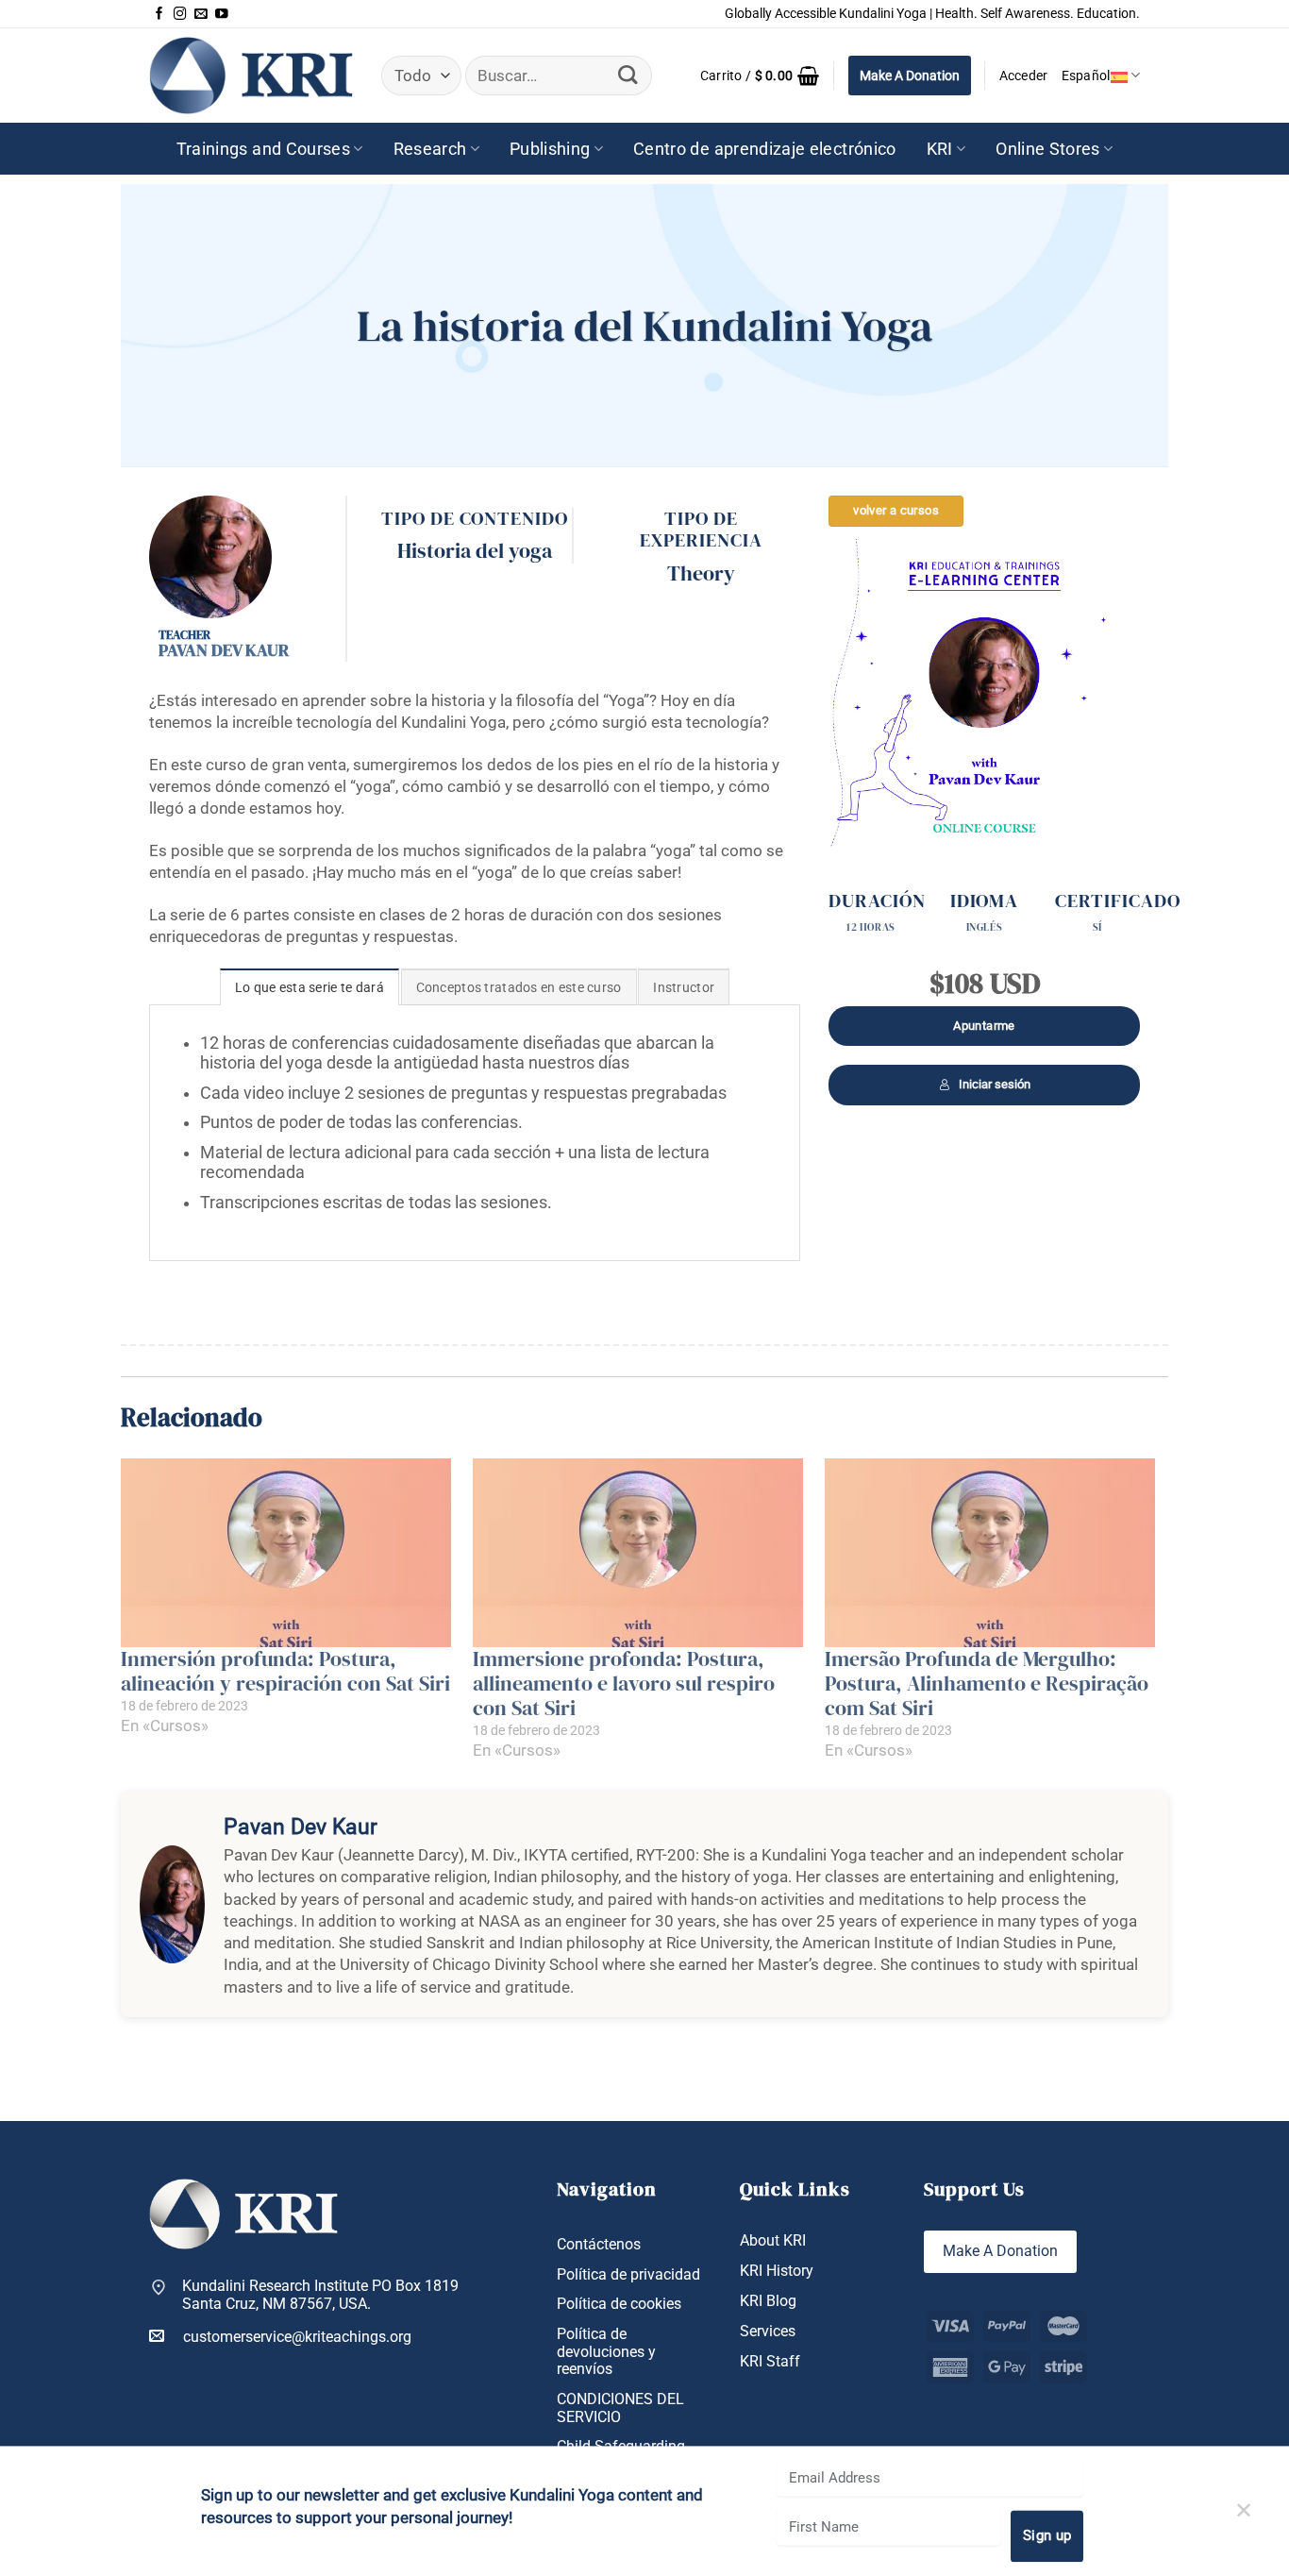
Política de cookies (619, 2304)
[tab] (310, 987)
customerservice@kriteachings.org (297, 2337)
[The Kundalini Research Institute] (251, 75)
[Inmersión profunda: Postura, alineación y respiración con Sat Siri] (287, 1553)
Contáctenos (599, 2245)
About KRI (773, 2241)
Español (1086, 76)
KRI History (777, 2271)
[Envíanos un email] (201, 14)
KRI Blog (768, 2301)
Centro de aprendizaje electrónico (765, 149)
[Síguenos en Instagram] (180, 14)
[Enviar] (628, 76)
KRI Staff (770, 2362)
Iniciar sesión (995, 1084)
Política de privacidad (628, 2275)
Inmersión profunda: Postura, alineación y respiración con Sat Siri (285, 1671)
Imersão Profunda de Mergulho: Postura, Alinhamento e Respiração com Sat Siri (987, 1684)
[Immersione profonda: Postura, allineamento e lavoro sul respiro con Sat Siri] (639, 1553)
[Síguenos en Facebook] (159, 14)
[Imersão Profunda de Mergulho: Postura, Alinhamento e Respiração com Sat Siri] (991, 1553)
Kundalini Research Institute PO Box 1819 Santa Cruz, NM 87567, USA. (320, 2295)
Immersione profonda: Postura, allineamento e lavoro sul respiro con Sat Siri (624, 1684)
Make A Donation (910, 76)
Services (768, 2332)
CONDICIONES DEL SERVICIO (620, 2408)
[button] (760, 76)
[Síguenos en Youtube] (222, 14)
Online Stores (1048, 149)
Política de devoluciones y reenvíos (606, 2352)
